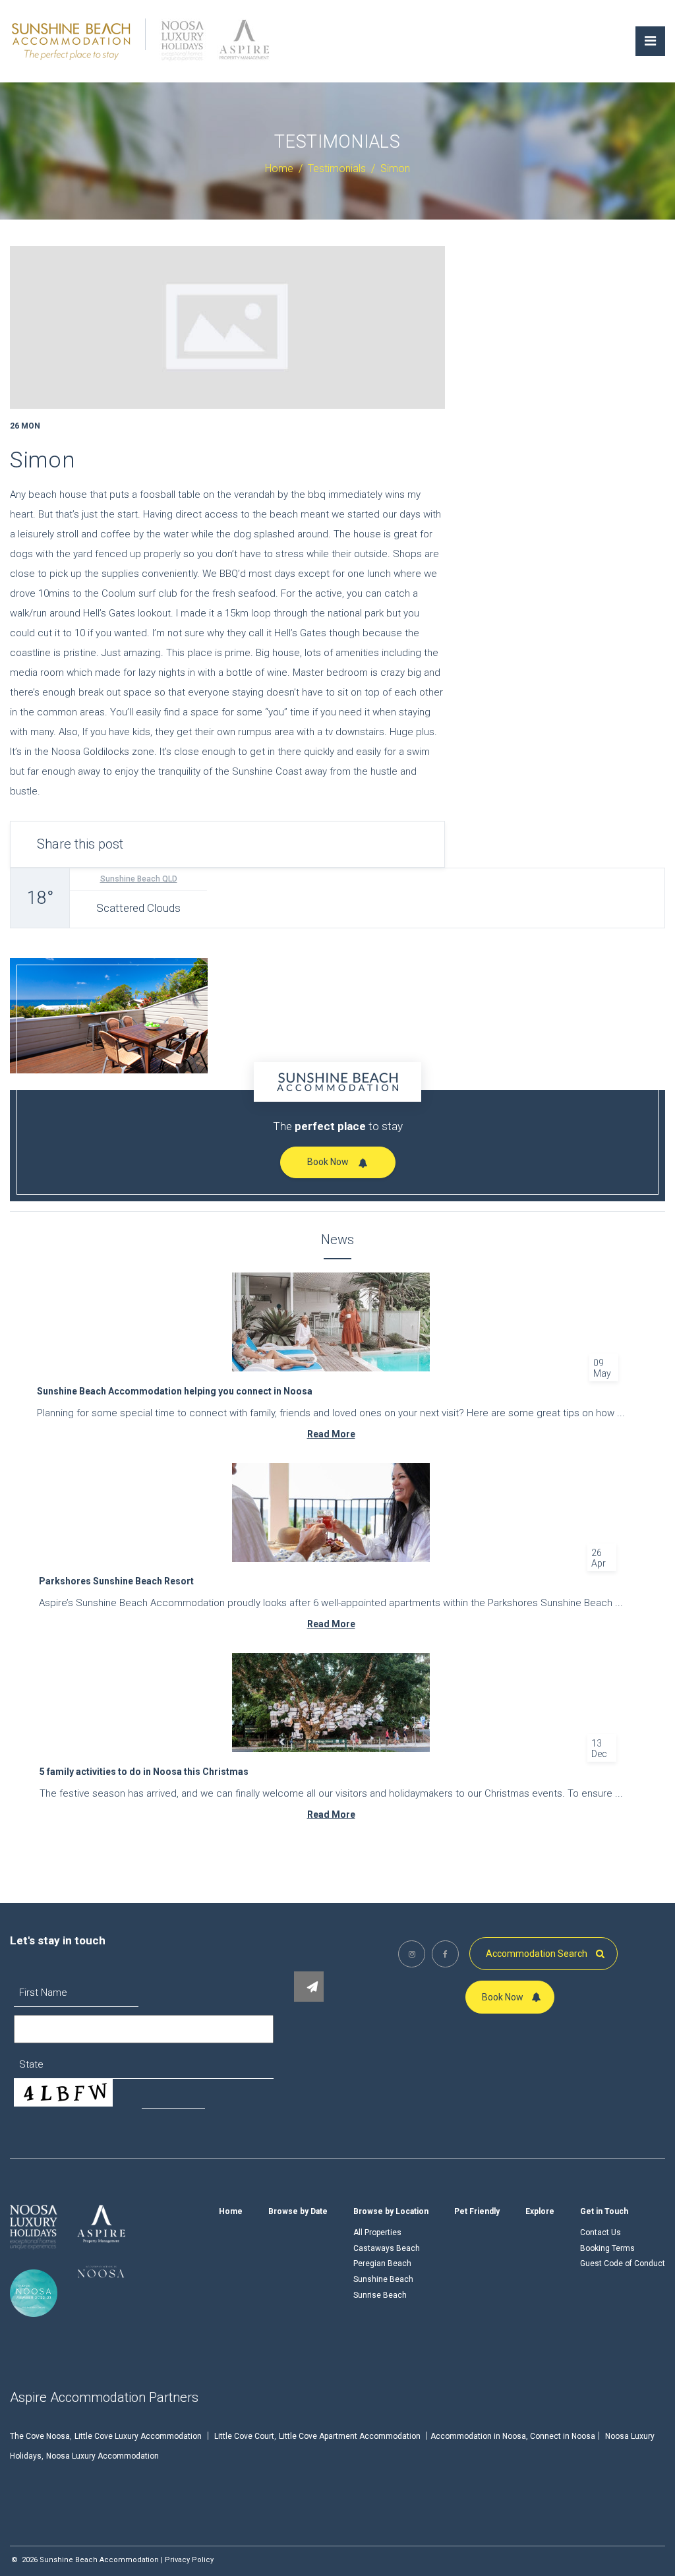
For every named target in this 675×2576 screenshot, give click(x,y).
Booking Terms (607, 2248)
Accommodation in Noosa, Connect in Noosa (513, 2436)
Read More (331, 1434)
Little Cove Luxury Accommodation (138, 2436)
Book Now (328, 1162)
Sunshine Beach (383, 2279)
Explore (540, 2211)
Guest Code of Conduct (623, 2263)
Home (231, 2211)
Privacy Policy (189, 2560)
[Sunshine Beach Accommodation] (72, 40)
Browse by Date (298, 2211)
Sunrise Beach (380, 2295)
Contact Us (601, 2232)
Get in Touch (604, 2211)
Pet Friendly (477, 2211)
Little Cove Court (244, 2436)
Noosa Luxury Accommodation (103, 2456)
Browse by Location (391, 2211)
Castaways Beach (387, 2248)
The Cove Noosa (40, 2436)
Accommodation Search (538, 1954)
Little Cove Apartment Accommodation (350, 2436)
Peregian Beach (382, 2263)
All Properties (377, 2232)
